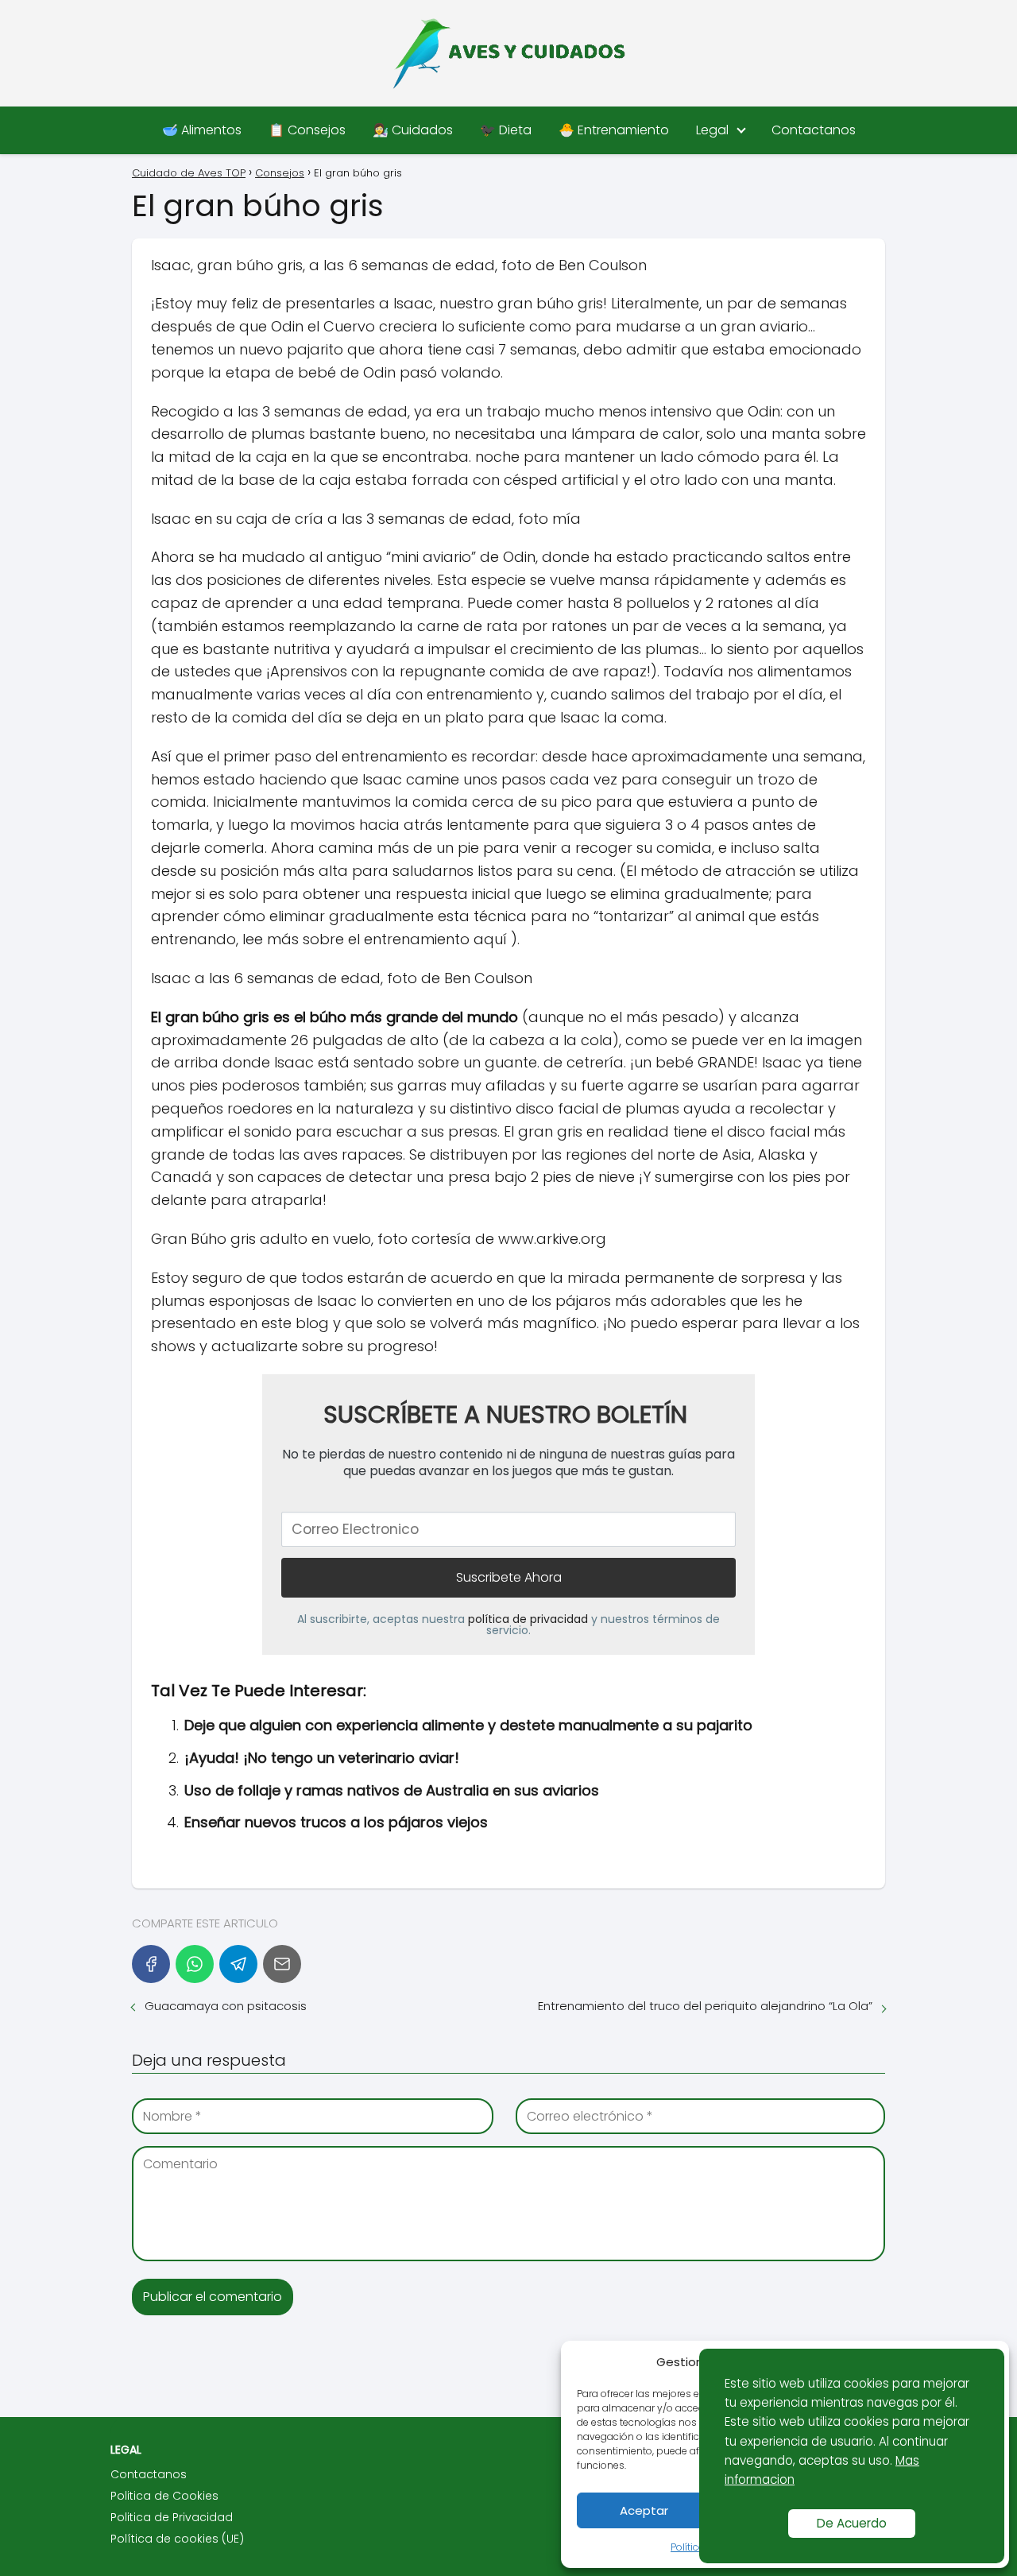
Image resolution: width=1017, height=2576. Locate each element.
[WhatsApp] (195, 1964)
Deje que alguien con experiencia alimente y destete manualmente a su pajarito (468, 1725)
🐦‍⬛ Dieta (506, 130)
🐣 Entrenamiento (614, 130)
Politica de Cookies (164, 2496)
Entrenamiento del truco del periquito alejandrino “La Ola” (705, 2006)
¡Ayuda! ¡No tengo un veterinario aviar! (322, 1758)
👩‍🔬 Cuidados (413, 130)
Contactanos (814, 130)
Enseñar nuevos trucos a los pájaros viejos (336, 1822)
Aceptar (644, 2510)
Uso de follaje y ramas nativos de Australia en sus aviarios (392, 1790)
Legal (712, 130)
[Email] (282, 1964)
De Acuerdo (852, 2523)
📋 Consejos (307, 130)
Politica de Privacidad (172, 2517)
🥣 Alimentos (202, 130)
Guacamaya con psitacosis (226, 2006)
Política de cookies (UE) (177, 2539)
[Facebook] (151, 1964)
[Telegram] (238, 1964)
